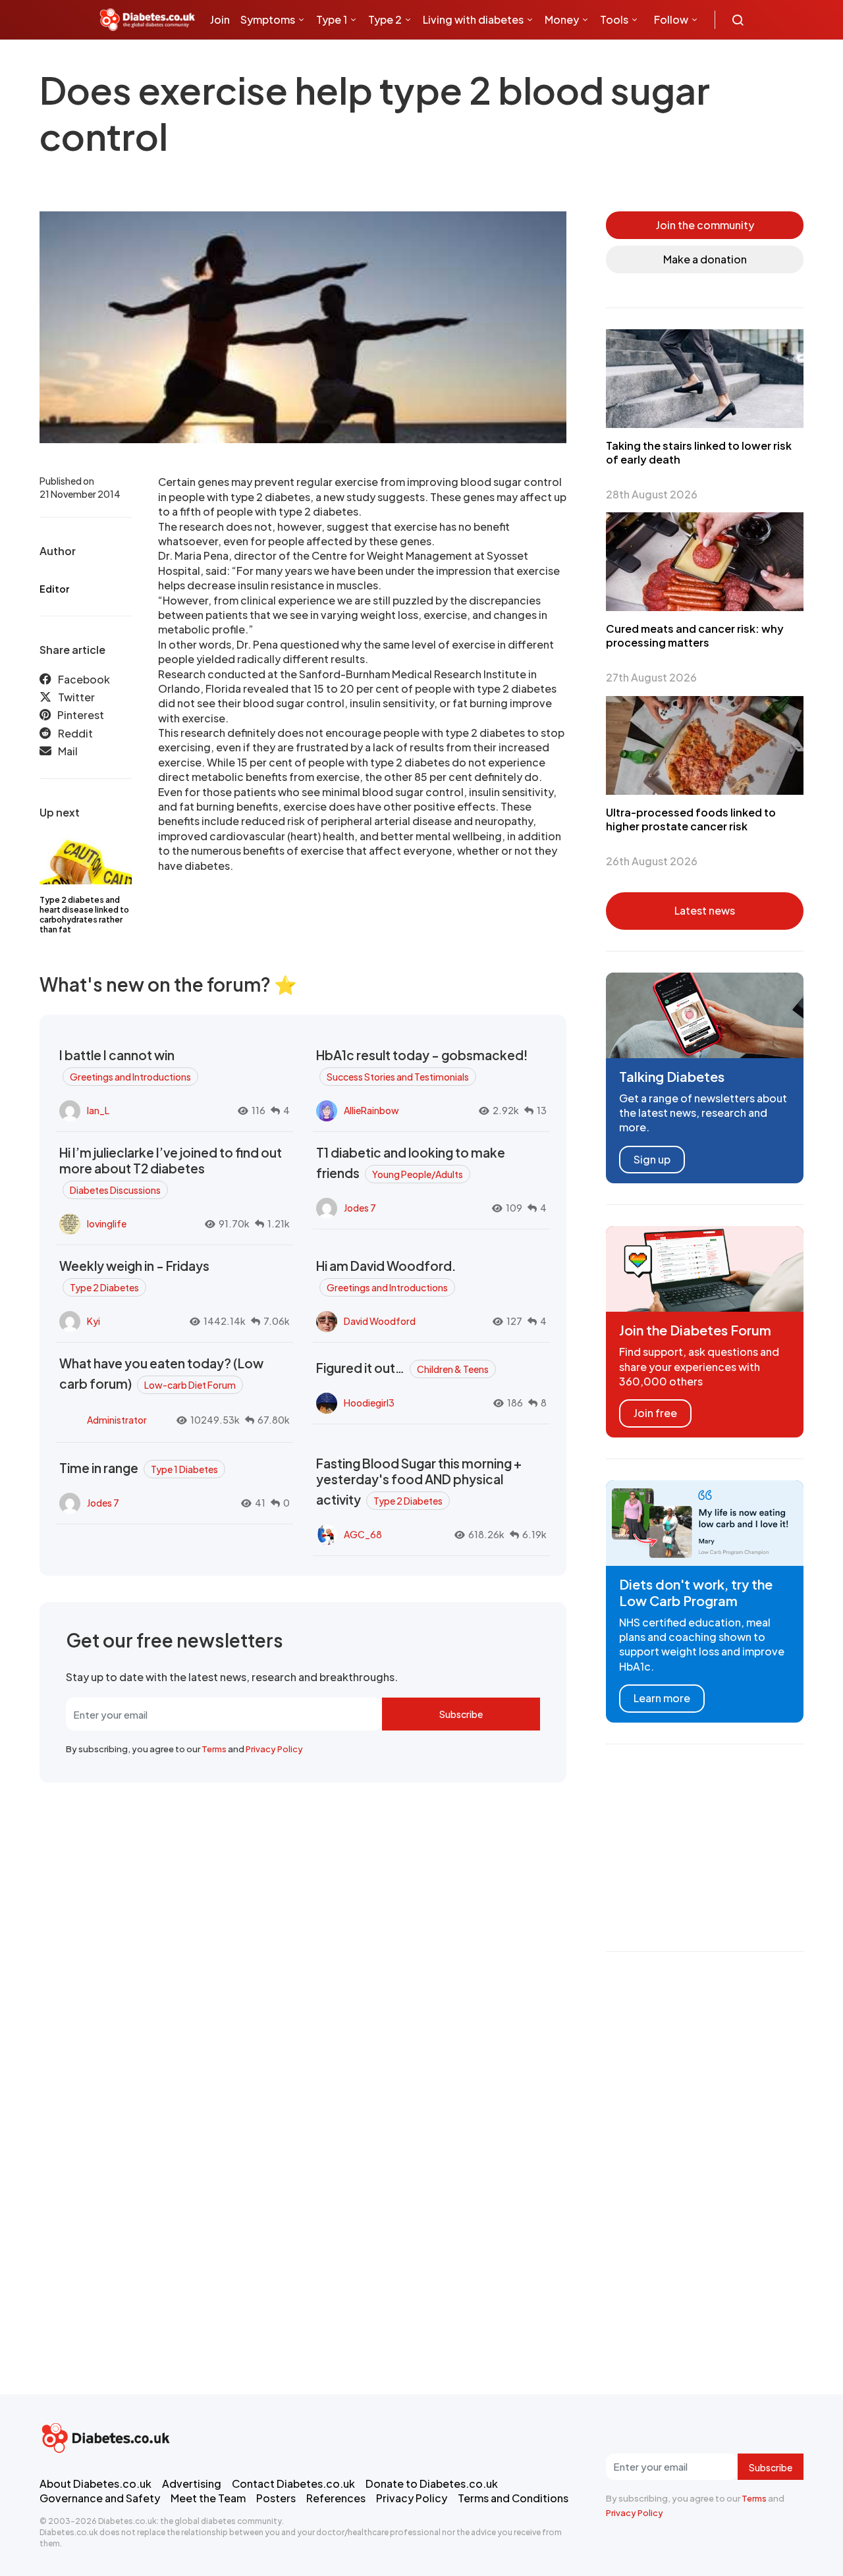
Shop (277, 59)
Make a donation (705, 259)
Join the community (705, 225)
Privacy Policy (274, 1749)
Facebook (84, 679)
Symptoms (268, 19)
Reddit (75, 733)
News (229, 59)
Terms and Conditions (513, 2498)
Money (562, 19)
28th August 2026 (652, 494)
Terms (214, 1749)
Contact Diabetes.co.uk (293, 2483)
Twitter (76, 697)
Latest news (705, 910)
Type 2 (385, 19)
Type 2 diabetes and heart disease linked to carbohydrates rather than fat (84, 915)
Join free (655, 1413)
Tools (614, 19)
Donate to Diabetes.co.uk (432, 2483)
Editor (54, 589)
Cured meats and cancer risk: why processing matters (695, 635)
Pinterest (81, 715)
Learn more (662, 1698)
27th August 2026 (651, 677)
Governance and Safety (100, 2498)
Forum (317, 59)
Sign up (652, 1159)
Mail (68, 751)
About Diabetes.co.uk (95, 2483)
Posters (276, 2498)
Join (220, 19)
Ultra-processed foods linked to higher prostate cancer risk (691, 819)
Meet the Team (208, 2498)
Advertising (192, 2483)
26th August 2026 (652, 861)
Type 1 (332, 19)
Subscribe (461, 1714)
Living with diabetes (473, 19)
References (336, 2498)
